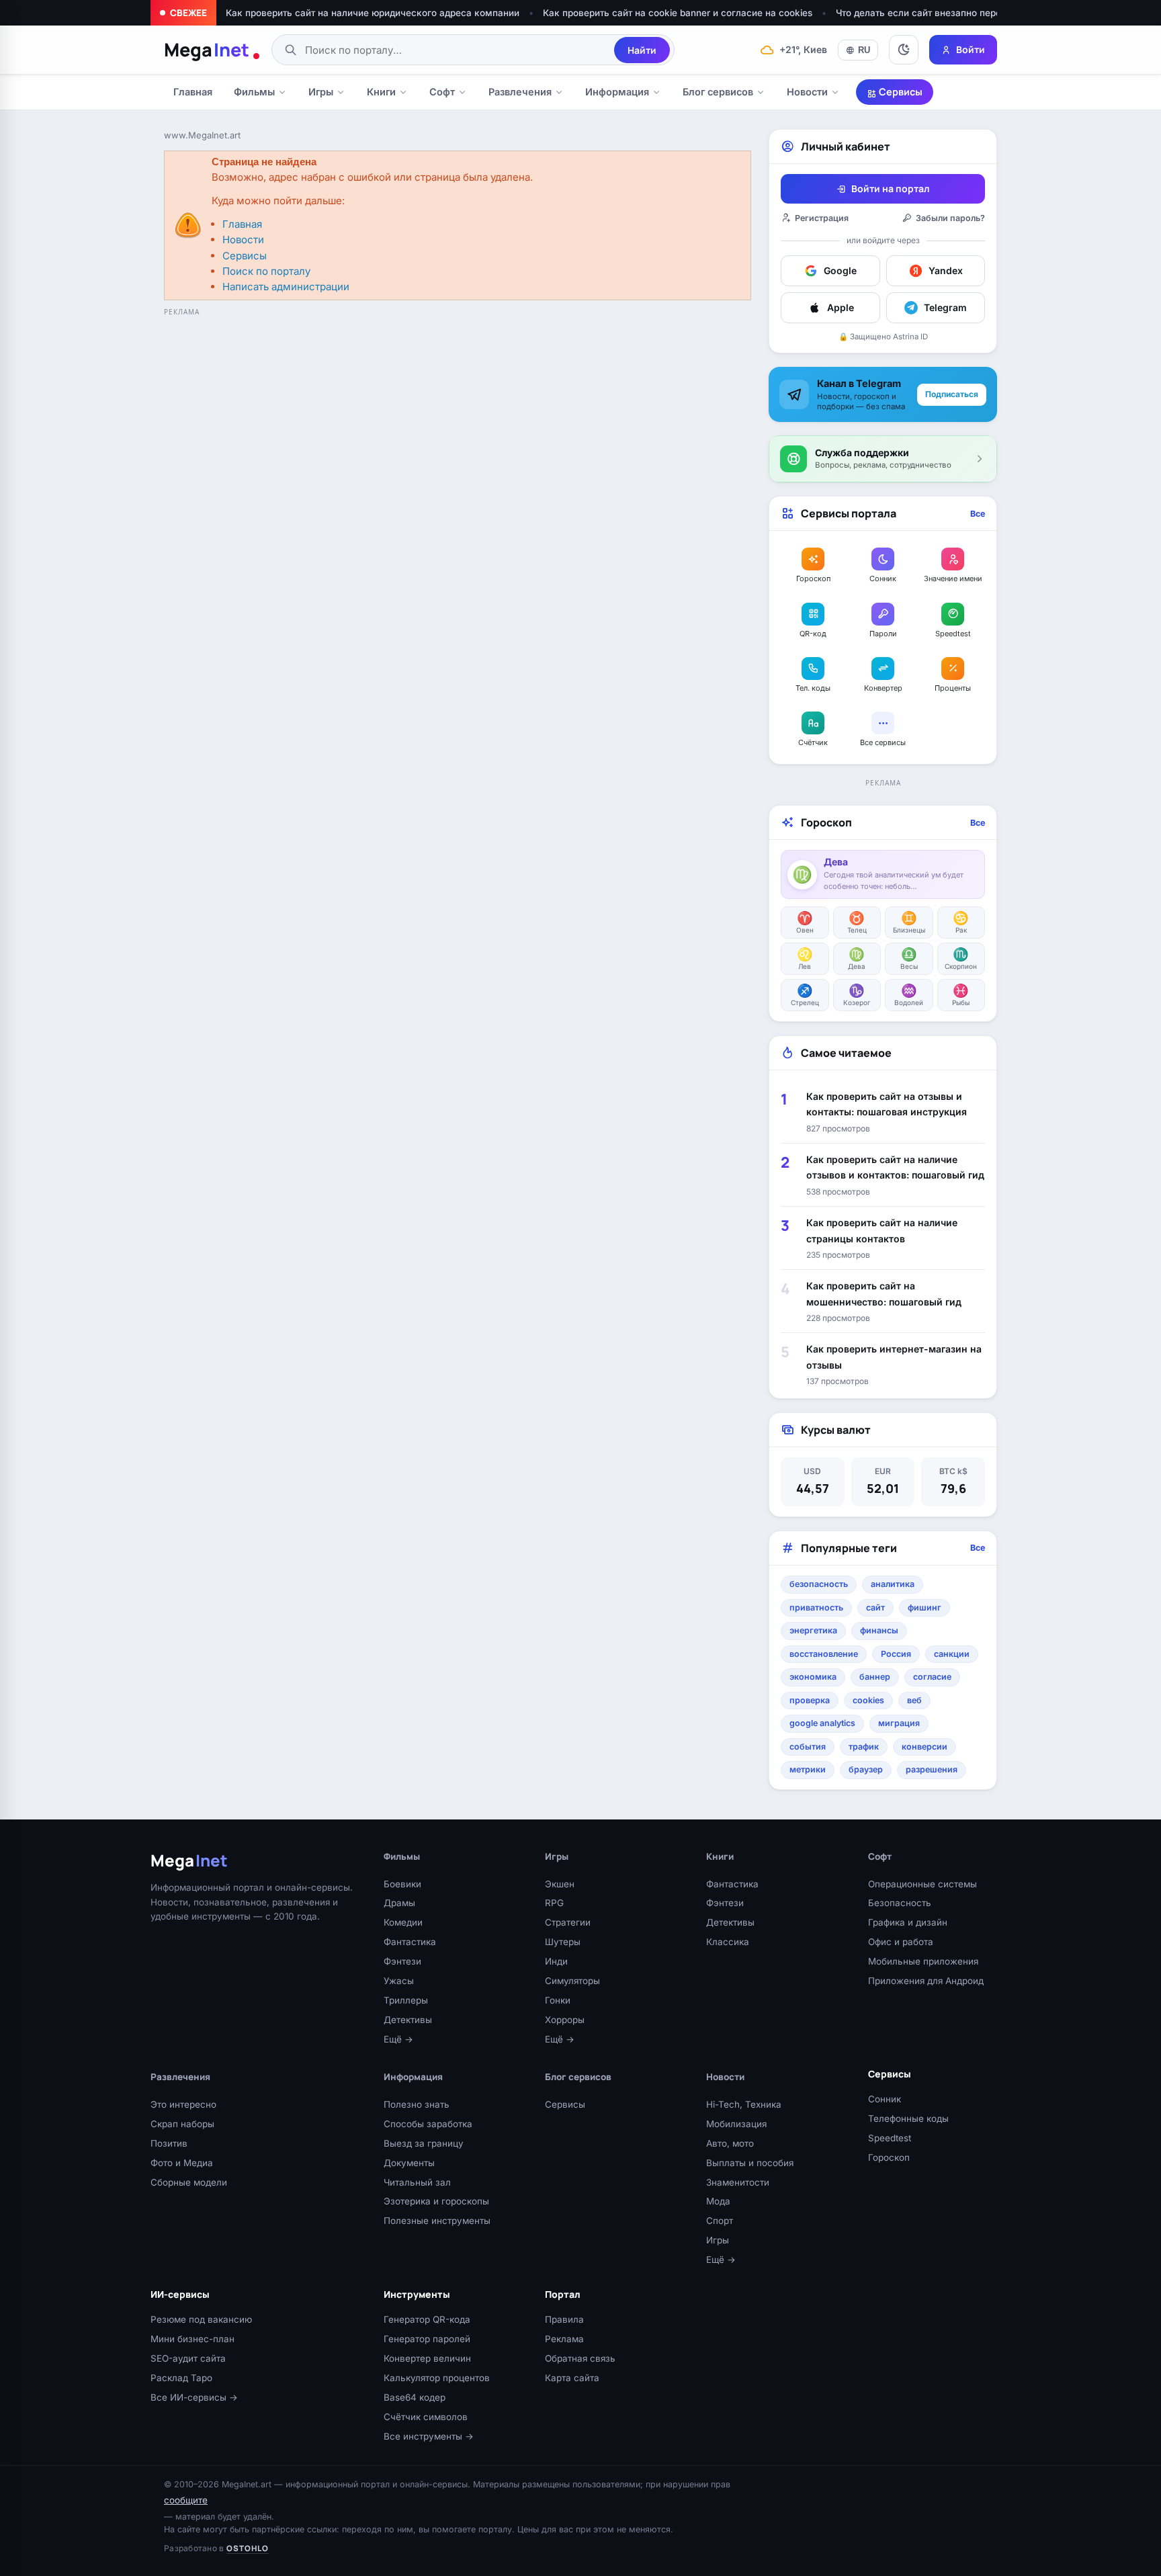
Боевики (402, 1884)
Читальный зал (417, 2182)
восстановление (824, 1654)
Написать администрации (286, 287)
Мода (718, 2201)
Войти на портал (890, 188)
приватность (816, 1607)
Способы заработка (428, 2124)
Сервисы (900, 92)
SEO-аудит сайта (188, 2358)
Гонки (558, 2000)
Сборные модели (189, 2182)
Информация (617, 92)
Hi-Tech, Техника (744, 2104)
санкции (952, 1654)
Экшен (560, 1884)
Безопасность (900, 1903)
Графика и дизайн (908, 1922)
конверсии (924, 1747)
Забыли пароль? (950, 218)
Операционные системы (922, 1884)
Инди (556, 1961)
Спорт (720, 2221)
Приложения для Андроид (926, 1981)
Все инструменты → (429, 2436)
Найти (642, 50)
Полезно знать (417, 2104)
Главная (193, 92)
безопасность (819, 1584)
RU (864, 50)
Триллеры (406, 2000)
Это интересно (183, 2104)
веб (914, 1700)
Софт (442, 92)
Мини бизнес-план (192, 2339)
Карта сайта (572, 2378)
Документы (409, 2163)
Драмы (399, 1903)
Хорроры (565, 2020)
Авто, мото (730, 2143)
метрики (808, 1769)
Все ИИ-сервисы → (194, 2397)
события (808, 1747)
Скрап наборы (182, 2124)
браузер (866, 1769)
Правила (564, 2319)
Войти (971, 49)
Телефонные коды (908, 2118)
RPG (554, 1903)
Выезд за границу (424, 2143)
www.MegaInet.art (202, 135)
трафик (864, 1747)
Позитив (169, 2143)
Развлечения (520, 92)
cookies (868, 1700)
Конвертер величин (427, 2358)
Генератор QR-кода (427, 2319)
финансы (879, 1630)
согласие (932, 1677)
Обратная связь (580, 2358)
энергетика (813, 1630)
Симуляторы (572, 1981)
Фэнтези (402, 1961)
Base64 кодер (415, 2397)
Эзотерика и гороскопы (436, 2201)
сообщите (186, 2500)
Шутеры (563, 1942)
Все (978, 514)
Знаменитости (738, 2182)
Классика (728, 1942)
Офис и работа (901, 1942)
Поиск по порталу (266, 271)
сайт (875, 1607)
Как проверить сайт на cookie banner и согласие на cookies (678, 13)
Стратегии (568, 1922)
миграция (899, 1723)
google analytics (822, 1723)
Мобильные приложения (923, 1961)
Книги (381, 92)
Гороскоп (889, 2157)
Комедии (403, 1922)
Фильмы (254, 92)
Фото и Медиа (182, 2163)
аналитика (893, 1584)
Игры (321, 92)
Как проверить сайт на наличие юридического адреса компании (373, 13)
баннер (875, 1677)
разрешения (932, 1769)
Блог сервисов (718, 92)
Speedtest (890, 2138)
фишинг (924, 1607)
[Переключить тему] (904, 50)
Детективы (408, 2020)
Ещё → (398, 2039)
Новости (807, 92)
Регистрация (822, 218)
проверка (810, 1700)
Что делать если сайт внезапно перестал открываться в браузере (985, 13)
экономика (813, 1677)
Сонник (885, 2099)
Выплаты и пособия (750, 2163)
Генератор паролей (427, 2339)
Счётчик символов (426, 2417)
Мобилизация (736, 2124)
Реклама (564, 2339)
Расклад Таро (181, 2378)
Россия (896, 1654)
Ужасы (399, 1981)
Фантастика (410, 1942)
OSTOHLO (248, 2548)
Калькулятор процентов (437, 2378)
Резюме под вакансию (201, 2319)
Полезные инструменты (437, 2221)
